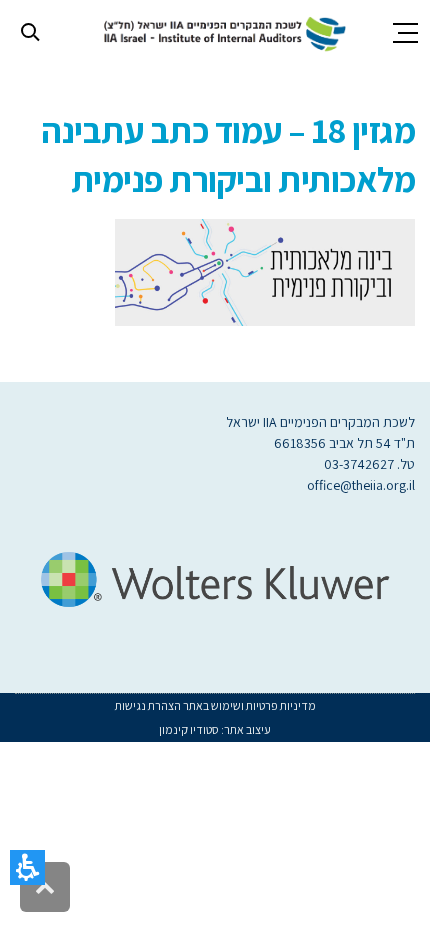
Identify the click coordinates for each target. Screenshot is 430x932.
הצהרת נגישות (148, 705)
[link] (221, 31)
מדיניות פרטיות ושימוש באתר (248, 705)
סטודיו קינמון (189, 729)
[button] (27, 867)
